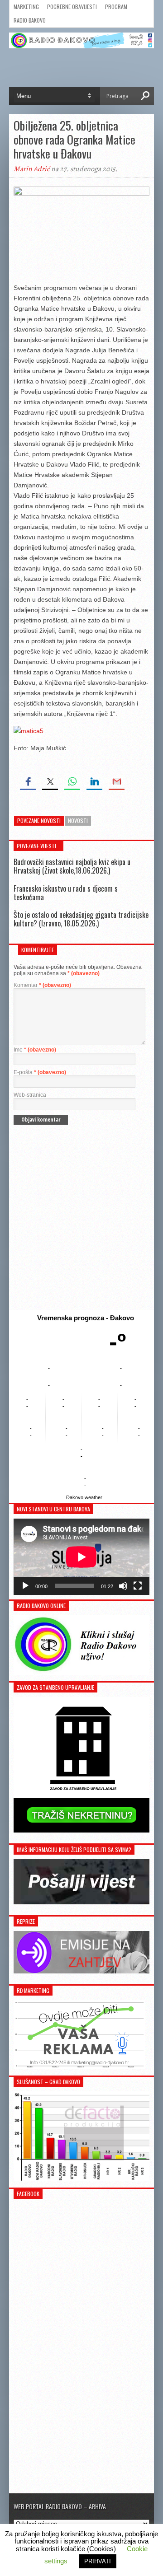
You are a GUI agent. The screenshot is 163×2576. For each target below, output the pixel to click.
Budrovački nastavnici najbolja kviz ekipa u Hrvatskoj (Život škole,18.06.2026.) (72, 866)
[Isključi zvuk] (123, 1586)
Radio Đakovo (30, 20)
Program (116, 7)
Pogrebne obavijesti (72, 7)
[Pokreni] (25, 1586)
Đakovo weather (84, 1497)
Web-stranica (30, 1095)
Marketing (26, 7)
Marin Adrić (32, 169)
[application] (81, 1557)
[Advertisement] (81, 1224)
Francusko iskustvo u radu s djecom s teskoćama (66, 893)
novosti (78, 820)
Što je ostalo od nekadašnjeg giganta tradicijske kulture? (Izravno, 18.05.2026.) (81, 919)
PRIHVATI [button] (98, 2561)
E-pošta (40, 1072)
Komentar (42, 985)
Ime (35, 1050)
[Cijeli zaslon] (138, 1586)
